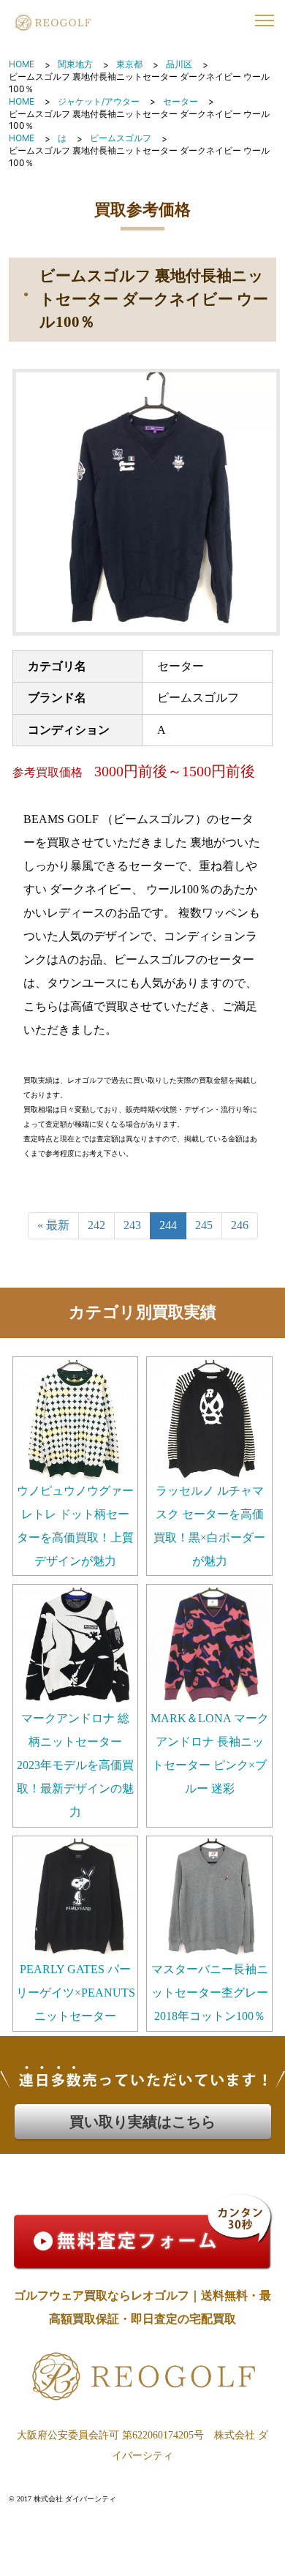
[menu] (265, 20)
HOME (22, 64)
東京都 (129, 64)
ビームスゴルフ (121, 138)
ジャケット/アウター (99, 101)
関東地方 (75, 64)
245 (204, 1225)
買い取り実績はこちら (142, 2122)
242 (96, 1225)
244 (168, 1225)
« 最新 (53, 1225)
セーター (180, 101)
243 (132, 1225)
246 (240, 1225)
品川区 (179, 64)
